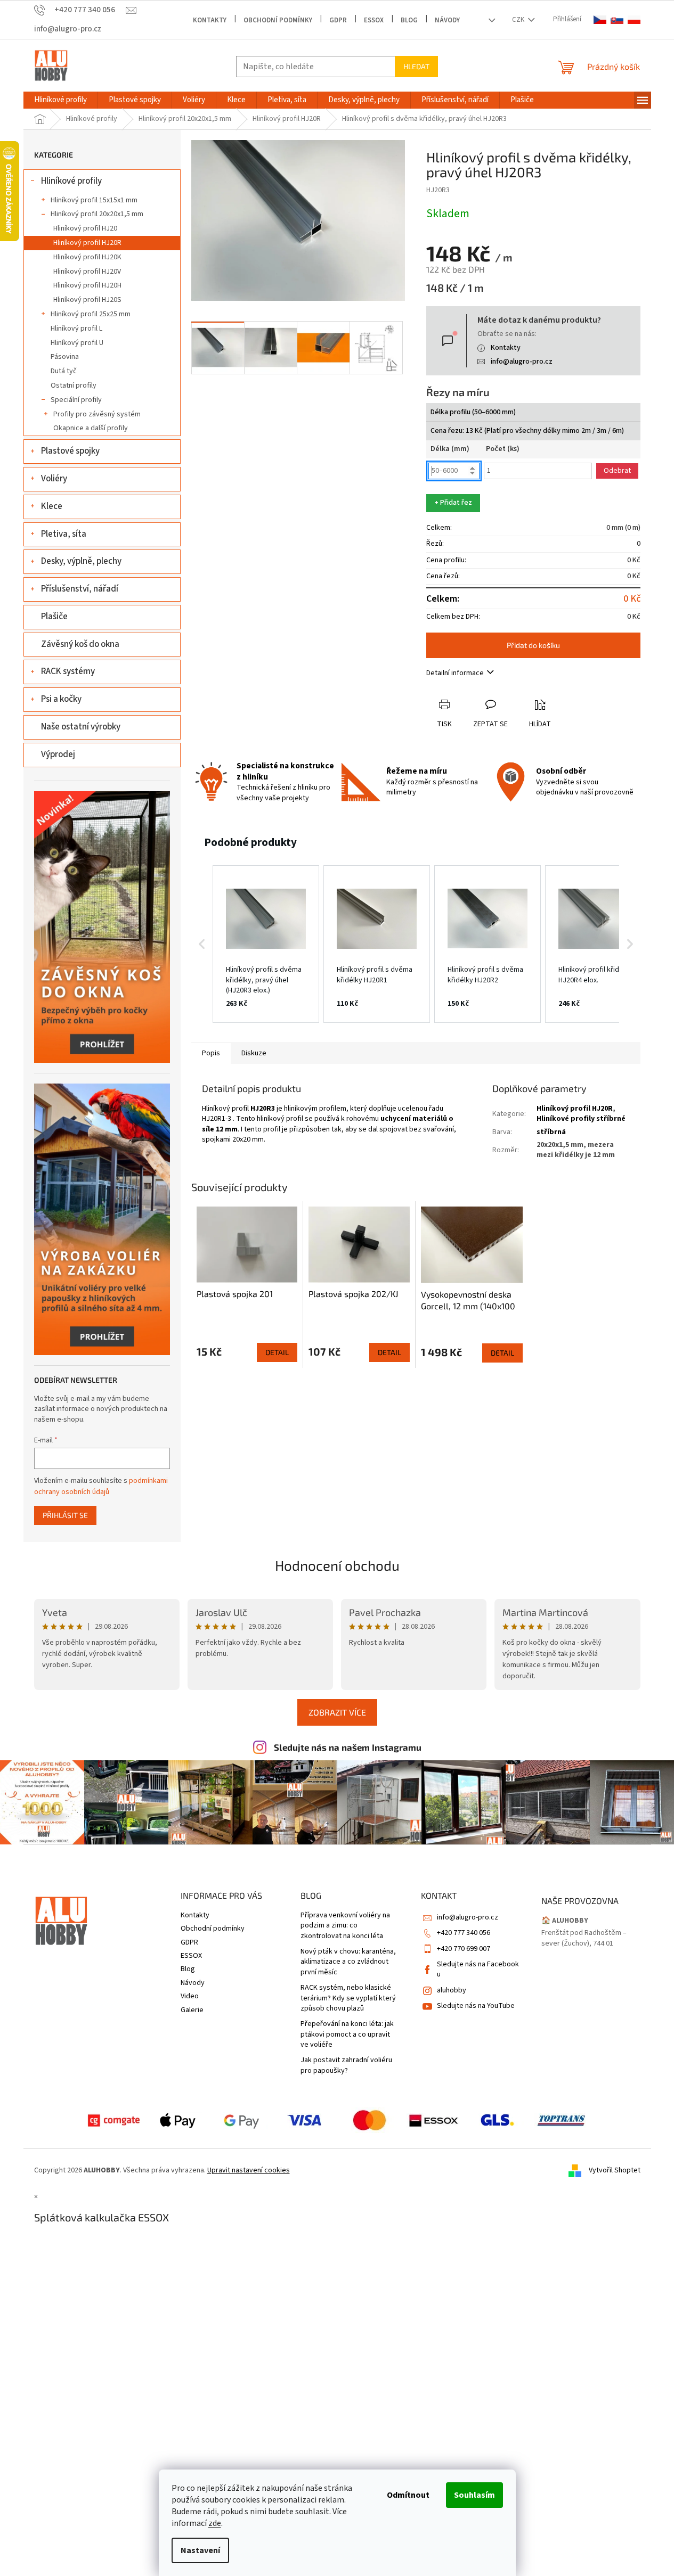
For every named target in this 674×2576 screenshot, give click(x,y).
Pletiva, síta (64, 534)
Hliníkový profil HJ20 (85, 228)
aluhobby (452, 1990)
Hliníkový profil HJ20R (87, 243)
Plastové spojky (70, 451)
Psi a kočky (61, 699)
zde (215, 2523)
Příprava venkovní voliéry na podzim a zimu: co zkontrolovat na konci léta (345, 1926)
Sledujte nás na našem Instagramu (348, 1747)
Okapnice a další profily (91, 428)
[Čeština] (600, 20)
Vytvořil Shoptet (615, 2170)
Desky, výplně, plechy (81, 561)
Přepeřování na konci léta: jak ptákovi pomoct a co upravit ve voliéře (347, 2034)
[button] (202, 944)
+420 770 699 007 (464, 1949)
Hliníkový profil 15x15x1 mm (94, 200)
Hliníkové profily (71, 181)
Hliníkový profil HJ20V (87, 272)
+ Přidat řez (453, 503)
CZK (519, 20)
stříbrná (551, 1132)
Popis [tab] (211, 1053)
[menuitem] (60, 100)
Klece (52, 506)
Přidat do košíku (533, 645)
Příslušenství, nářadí (80, 589)
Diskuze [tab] (254, 1053)
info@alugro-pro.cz (522, 362)
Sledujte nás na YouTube (476, 2006)
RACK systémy (68, 671)
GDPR (338, 20)
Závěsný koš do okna (80, 644)
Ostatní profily (74, 385)
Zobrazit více (337, 1712)
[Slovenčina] (617, 20)
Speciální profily (76, 400)
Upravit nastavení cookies (249, 2170)
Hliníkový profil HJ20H (87, 285)
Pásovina (65, 357)
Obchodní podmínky (278, 20)
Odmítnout (408, 2495)
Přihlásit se (65, 1515)
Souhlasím (474, 2495)
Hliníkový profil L (76, 329)
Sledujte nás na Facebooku (478, 1969)
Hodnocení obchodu (337, 1565)
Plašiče (54, 617)
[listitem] (266, 944)
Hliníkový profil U (77, 343)
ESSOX (374, 20)
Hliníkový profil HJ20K (87, 257)
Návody (447, 20)
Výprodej (58, 754)
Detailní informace (455, 673)
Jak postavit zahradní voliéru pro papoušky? (346, 2065)
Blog (409, 20)
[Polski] (634, 20)
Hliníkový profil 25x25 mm (91, 314)
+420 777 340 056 (464, 1933)
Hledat (416, 66)
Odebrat (617, 471)
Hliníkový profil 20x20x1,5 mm (97, 214)
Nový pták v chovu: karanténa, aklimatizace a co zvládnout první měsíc (348, 1962)
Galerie (192, 2010)
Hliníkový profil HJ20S (87, 300)
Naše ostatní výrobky (81, 727)
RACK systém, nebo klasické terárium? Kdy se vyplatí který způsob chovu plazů (348, 1998)
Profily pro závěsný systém (97, 414)
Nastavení (200, 2550)
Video (190, 1996)
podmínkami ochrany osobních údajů (101, 1486)
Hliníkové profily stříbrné (581, 1119)
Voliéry (54, 479)
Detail (277, 1352)
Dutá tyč (64, 371)
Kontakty (210, 20)
